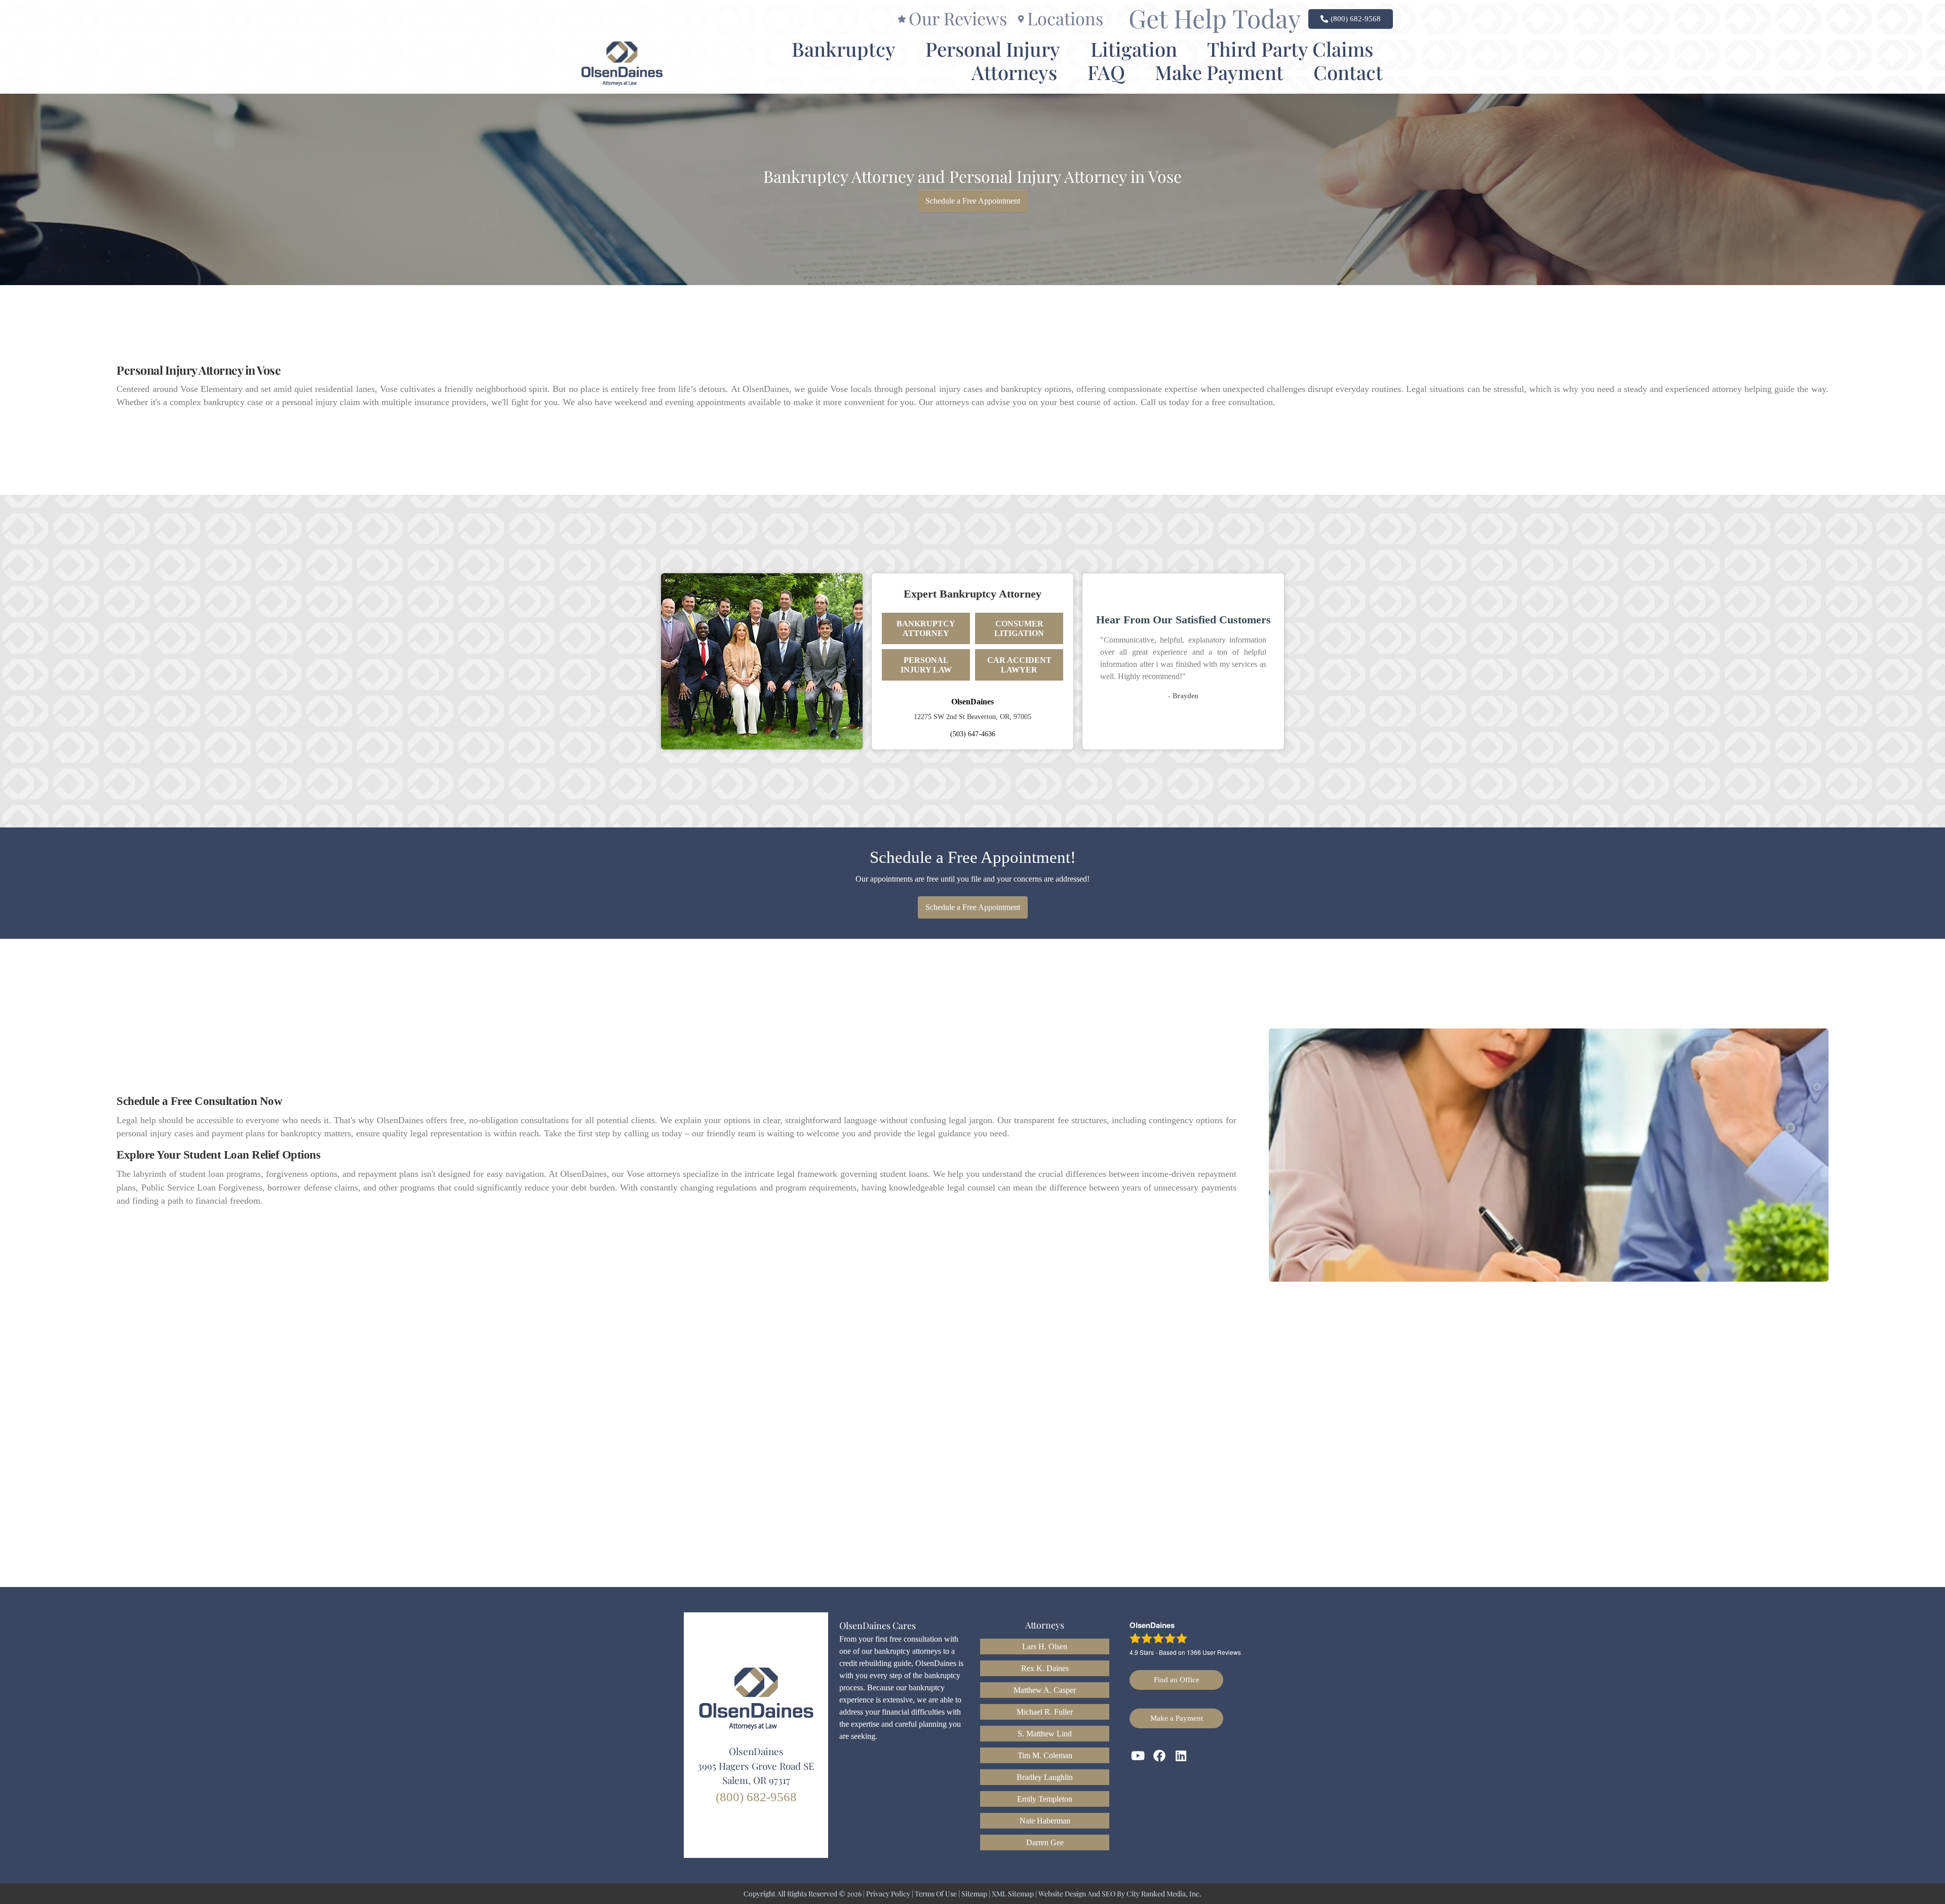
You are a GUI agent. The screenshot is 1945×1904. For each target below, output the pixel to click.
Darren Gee (1045, 1842)
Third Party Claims (1290, 49)
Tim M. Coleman (1045, 1755)
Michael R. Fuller (1045, 1712)
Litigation (1134, 49)
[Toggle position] (1890, 1580)
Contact (1348, 72)
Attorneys (1014, 72)
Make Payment (1219, 72)
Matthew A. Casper (1045, 1690)
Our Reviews (958, 18)
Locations (1065, 18)
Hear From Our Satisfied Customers (1183, 620)
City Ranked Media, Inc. (1164, 1894)
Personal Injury (993, 49)
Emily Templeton (1045, 1799)
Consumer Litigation (1019, 628)
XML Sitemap (1013, 1894)
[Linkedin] (1181, 1756)
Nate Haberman (1045, 1821)
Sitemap (974, 1894)
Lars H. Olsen (1045, 1647)
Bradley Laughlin (1045, 1777)
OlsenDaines (972, 702)
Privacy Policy (888, 1894)
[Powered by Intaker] (1859, 1883)
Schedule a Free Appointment (973, 201)
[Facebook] (1160, 1756)
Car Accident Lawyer (1019, 665)
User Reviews (1214, 1652)
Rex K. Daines (1045, 1668)
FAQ (1106, 72)
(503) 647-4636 (973, 734)
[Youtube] (1138, 1756)
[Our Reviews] (902, 19)
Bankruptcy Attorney (926, 628)
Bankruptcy (844, 49)
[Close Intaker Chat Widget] (1912, 1580)
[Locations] (1021, 19)
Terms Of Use (936, 1894)
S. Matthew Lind (1045, 1734)
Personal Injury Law (926, 665)
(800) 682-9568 (756, 1797)
